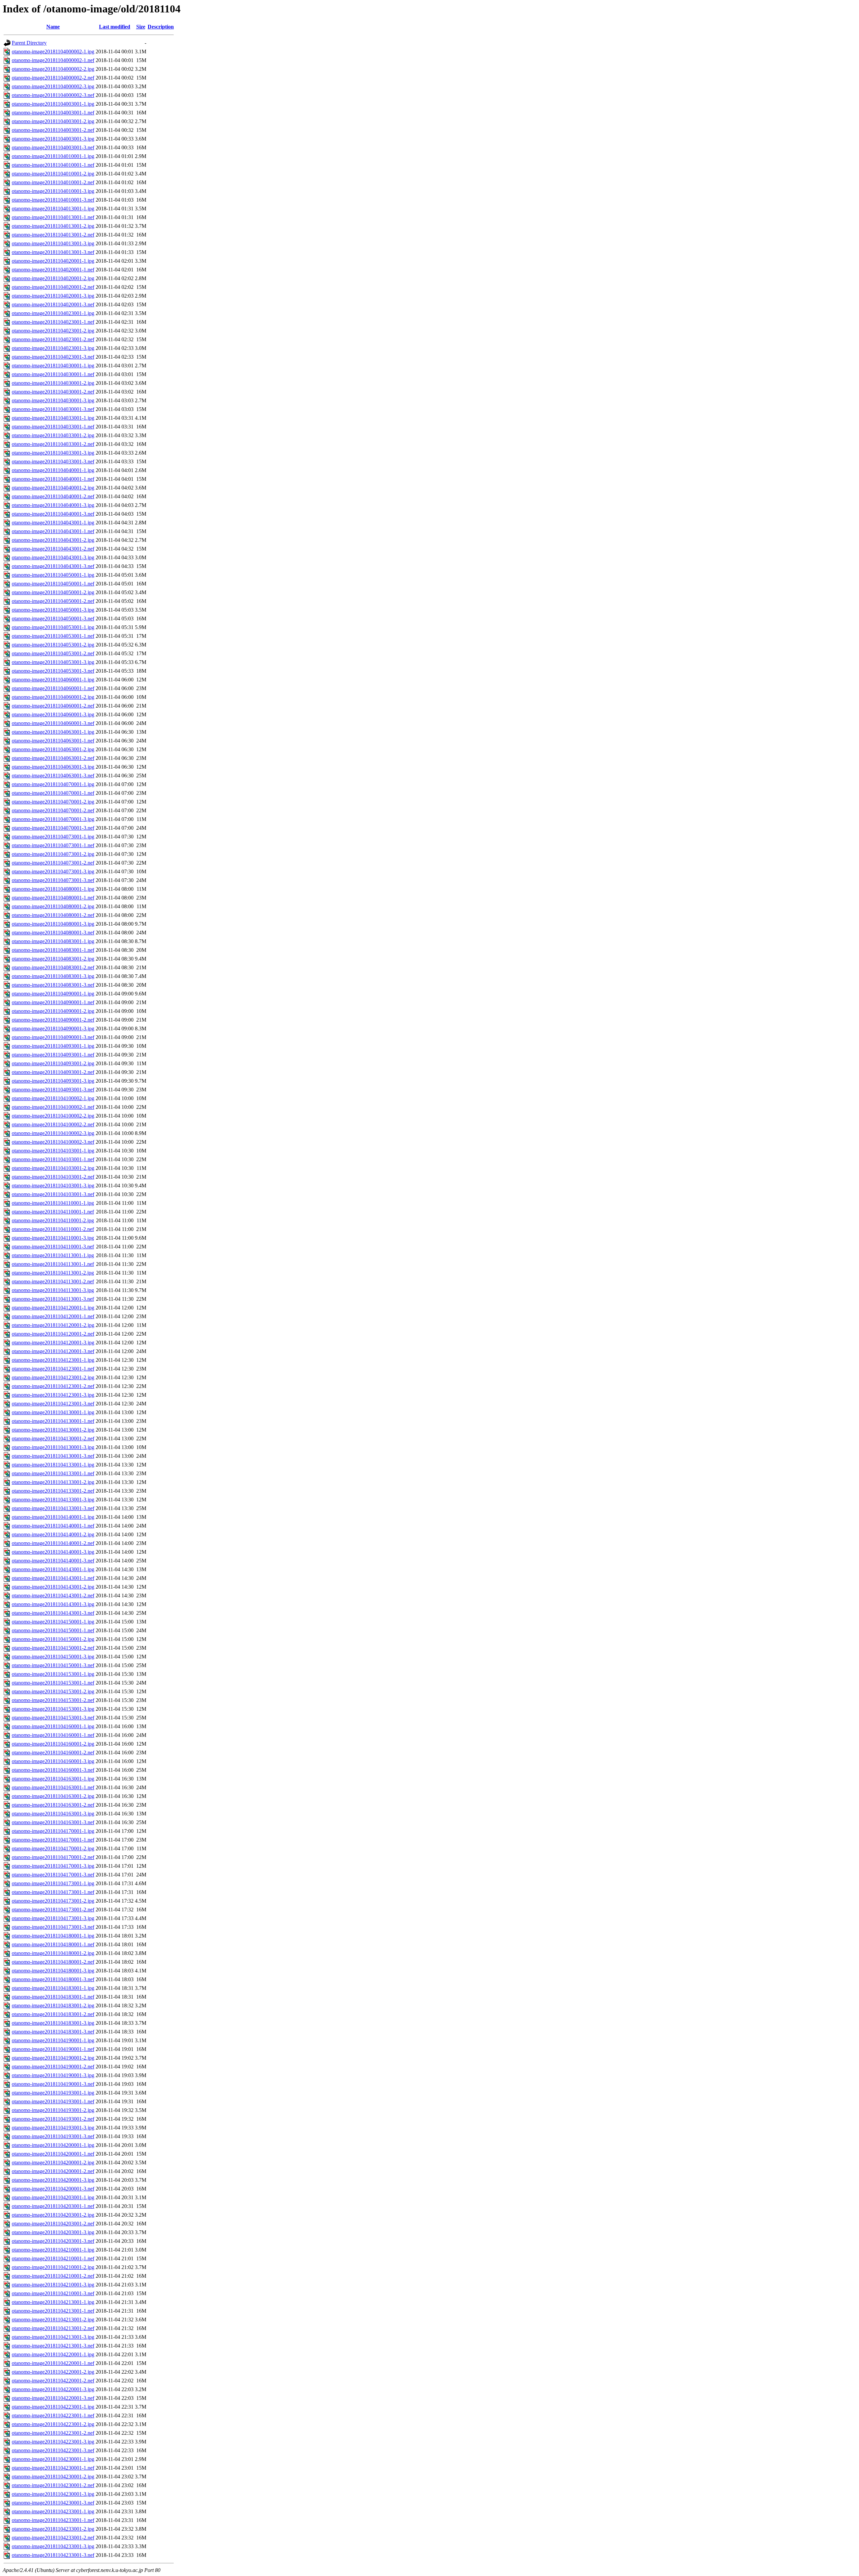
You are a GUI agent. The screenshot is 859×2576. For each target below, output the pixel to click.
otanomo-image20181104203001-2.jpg (53, 2215)
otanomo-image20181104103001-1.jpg (53, 1151)
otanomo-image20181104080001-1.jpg (53, 889)
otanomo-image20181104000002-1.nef (53, 60)
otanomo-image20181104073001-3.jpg (53, 871)
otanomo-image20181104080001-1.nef (53, 898)
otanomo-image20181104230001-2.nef (53, 2485)
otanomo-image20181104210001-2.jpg (53, 2267)
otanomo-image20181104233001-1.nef (53, 2520)
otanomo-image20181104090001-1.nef (53, 1002)
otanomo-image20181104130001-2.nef (53, 1438)
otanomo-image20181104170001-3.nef (53, 1875)
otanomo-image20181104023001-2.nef (53, 339)
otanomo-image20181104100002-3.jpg (53, 1133)
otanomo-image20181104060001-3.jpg (53, 714)
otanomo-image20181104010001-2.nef (53, 182)
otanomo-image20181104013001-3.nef (53, 252)
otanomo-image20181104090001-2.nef (53, 1020)
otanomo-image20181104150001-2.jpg (53, 1639)
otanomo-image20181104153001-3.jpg (53, 1709)
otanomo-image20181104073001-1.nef (53, 845)
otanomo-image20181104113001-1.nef (53, 1264)
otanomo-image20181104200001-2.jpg (53, 2162)
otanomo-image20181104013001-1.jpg (53, 209)
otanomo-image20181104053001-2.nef (53, 653)
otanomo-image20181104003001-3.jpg (53, 139)
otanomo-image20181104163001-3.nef (53, 1822)
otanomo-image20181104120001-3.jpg (53, 1343)
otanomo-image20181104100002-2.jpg (53, 1116)
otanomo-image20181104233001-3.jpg (53, 2546)
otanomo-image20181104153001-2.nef (53, 1700)
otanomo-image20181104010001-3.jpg (53, 191)
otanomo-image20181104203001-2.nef (53, 2224)
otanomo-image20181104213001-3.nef (53, 2346)
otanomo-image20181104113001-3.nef (53, 1299)
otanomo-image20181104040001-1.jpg (53, 470)
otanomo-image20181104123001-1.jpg (53, 1360)
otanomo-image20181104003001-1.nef (53, 113)
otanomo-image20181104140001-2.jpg (53, 1534)
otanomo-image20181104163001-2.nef (53, 1805)
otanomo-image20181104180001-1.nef (53, 1944)
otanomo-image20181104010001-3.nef (53, 200)
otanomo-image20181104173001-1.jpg (53, 1883)
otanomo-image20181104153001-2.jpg (53, 1691)
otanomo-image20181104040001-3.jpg (53, 505)
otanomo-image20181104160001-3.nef (53, 1770)
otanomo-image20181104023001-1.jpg (53, 313)
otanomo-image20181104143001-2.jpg (53, 1587)
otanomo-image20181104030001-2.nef (53, 392)
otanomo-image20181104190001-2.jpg (53, 2058)
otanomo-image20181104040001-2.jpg (53, 488)
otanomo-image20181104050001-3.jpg (53, 610)
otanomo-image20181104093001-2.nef (53, 1072)
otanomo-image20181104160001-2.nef (53, 1753)
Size (141, 27)
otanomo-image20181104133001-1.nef (53, 1473)
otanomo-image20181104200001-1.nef (53, 2154)
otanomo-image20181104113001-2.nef (53, 1281)
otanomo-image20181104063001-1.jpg (53, 732)
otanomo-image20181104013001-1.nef (53, 217)
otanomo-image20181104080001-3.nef (53, 933)
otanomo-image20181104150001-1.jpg (53, 1622)
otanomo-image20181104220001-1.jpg (53, 2354)
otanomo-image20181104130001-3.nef (53, 1456)
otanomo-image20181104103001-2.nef (53, 1177)
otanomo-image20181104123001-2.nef (53, 1386)
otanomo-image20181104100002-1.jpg (53, 1098)
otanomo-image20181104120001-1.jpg (53, 1308)
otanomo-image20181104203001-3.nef (53, 2241)
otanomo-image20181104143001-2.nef (53, 1595)
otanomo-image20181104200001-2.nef (53, 2171)
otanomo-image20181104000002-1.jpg (53, 51)
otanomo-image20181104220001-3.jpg (53, 2389)
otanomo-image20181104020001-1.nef (53, 270)
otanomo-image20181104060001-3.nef (53, 723)
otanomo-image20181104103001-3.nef (53, 1194)
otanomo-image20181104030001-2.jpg (53, 383)
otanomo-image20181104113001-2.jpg (53, 1273)
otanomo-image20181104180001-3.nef (53, 1979)
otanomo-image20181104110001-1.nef (53, 1212)
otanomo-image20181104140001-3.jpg (53, 1552)
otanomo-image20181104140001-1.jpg (53, 1517)
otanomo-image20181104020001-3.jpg (53, 296)
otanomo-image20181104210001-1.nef (53, 2258)
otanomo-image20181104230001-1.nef (53, 2468)
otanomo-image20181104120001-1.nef (53, 1316)
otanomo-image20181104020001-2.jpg (53, 278)
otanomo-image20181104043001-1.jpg (53, 523)
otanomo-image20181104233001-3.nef (53, 2555)
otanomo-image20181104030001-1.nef (53, 374)
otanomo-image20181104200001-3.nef (53, 2189)
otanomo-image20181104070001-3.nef (53, 828)
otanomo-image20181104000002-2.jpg (53, 69)
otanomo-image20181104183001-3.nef (53, 2032)
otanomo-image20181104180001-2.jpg (53, 1953)
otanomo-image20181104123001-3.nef (53, 1404)
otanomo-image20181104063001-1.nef (53, 741)
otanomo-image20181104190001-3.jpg (53, 2075)
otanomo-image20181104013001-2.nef (53, 235)
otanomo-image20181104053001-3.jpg (53, 662)
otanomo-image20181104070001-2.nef (53, 810)
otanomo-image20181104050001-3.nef (53, 619)
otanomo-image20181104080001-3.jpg (53, 924)
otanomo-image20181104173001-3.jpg (53, 1918)
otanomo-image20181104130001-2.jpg (53, 1430)
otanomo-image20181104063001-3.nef (53, 776)
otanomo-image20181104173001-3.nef (53, 1927)
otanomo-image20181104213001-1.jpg (53, 2302)
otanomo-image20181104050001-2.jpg (53, 592)
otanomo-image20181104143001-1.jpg (53, 1569)
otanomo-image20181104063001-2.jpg (53, 749)
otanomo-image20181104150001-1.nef (53, 1630)
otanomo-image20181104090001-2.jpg (53, 1011)
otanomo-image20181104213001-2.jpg (53, 2320)
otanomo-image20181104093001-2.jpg (53, 1063)
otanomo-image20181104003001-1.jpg (53, 104)
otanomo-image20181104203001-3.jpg (53, 2232)
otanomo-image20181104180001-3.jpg (53, 1971)
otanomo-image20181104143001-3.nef (53, 1613)
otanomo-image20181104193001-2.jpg (53, 2110)
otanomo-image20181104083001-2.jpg (53, 959)
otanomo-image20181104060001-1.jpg (53, 680)
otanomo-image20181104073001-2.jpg (53, 854)
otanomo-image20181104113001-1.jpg (53, 1255)
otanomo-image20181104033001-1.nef (53, 427)
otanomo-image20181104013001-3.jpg (53, 243)
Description (161, 27)
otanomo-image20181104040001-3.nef (53, 514)
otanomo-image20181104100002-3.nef (53, 1142)
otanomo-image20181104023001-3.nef (53, 357)
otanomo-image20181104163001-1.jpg (53, 1779)
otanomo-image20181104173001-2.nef (53, 1910)
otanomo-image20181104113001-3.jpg (53, 1290)
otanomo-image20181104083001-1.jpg (53, 941)
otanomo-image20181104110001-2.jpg (53, 1220)
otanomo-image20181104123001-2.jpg (53, 1377)
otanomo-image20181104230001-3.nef (53, 2503)
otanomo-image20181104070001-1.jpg (53, 784)
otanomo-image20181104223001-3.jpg (53, 2442)
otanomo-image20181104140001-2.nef (53, 1543)
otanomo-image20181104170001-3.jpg (53, 1866)
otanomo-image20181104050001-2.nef (53, 601)
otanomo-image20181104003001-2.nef (53, 130)
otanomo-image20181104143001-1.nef (53, 1578)
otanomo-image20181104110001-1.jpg (53, 1203)
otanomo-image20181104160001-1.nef (53, 1735)
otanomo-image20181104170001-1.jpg (53, 1831)
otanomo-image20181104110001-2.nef (53, 1229)
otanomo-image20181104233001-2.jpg (53, 2529)
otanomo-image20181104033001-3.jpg (53, 453)
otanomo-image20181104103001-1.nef (53, 1159)
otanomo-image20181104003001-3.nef (53, 147)
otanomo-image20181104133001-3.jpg (53, 1500)
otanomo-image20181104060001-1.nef (53, 688)
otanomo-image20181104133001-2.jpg (53, 1482)
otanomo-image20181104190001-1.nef (53, 2049)
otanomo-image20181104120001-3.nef (53, 1351)
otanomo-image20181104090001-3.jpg (53, 1028)
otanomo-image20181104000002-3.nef (53, 95)
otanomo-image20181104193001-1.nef (53, 2101)
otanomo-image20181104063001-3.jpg (53, 767)
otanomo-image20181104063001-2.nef (53, 758)
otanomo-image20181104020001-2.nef (53, 287)
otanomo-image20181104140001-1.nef (53, 1526)
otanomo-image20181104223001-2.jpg (53, 2424)
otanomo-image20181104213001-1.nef (53, 2311)
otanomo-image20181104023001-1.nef (53, 322)
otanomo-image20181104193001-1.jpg (53, 2093)
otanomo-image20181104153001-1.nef (53, 1683)
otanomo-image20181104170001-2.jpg (53, 1848)
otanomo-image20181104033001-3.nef (53, 461)
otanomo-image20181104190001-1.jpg (53, 2040)
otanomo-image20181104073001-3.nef (53, 880)
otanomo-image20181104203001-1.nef (53, 2206)
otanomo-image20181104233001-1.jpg (53, 2511)
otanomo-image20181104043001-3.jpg (53, 557)
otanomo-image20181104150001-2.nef (53, 1648)
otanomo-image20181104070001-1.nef (53, 793)
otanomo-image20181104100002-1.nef (53, 1107)
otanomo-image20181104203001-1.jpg (53, 2197)
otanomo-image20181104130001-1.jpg (53, 1412)
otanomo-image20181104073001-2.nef (53, 863)
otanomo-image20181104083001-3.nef (53, 985)
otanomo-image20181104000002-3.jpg (53, 86)
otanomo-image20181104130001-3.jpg (53, 1447)
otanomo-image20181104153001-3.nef (53, 1718)
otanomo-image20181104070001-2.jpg (53, 802)
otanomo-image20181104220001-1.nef (53, 2363)
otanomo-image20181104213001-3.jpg (53, 2337)
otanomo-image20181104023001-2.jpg (53, 331)
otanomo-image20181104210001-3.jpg (53, 2285)
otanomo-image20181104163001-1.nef (53, 1787)
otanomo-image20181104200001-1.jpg (53, 2145)
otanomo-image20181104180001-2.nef (53, 1962)
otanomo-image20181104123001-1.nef (53, 1369)
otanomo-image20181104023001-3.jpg (53, 348)
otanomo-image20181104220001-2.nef (53, 2381)
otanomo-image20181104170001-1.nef (53, 1840)
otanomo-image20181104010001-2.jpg (53, 174)
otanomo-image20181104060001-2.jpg (53, 697)
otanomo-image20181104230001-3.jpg (53, 2494)
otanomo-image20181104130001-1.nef (53, 1421)
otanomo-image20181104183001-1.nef (53, 1997)
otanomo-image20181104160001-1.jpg (53, 1726)
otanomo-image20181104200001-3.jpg (53, 2180)
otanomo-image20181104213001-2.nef (53, 2328)
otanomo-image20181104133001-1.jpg (53, 1465)
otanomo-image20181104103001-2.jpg (53, 1168)
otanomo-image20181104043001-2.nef (53, 549)
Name (53, 27)
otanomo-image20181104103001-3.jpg (53, 1186)
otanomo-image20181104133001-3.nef (53, 1508)
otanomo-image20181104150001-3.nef (53, 1665)
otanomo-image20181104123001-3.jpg (53, 1395)
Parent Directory (29, 43)
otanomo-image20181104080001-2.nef (53, 915)
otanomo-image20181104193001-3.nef (53, 2136)
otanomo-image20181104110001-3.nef (53, 1247)
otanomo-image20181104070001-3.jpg (53, 819)
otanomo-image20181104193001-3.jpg (53, 2128)
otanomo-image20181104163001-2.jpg (53, 1796)
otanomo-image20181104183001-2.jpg (53, 2005)
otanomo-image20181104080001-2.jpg (53, 906)
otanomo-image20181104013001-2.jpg (53, 226)
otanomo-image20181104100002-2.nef (53, 1124)
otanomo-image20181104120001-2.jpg (53, 1325)
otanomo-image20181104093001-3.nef (53, 1090)
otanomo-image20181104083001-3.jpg (53, 976)
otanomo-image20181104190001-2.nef (53, 2067)
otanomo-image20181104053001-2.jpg (53, 645)
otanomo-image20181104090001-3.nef (53, 1037)
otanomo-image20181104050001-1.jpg (53, 575)
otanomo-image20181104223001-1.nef (53, 2415)
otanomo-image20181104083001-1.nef (53, 950)
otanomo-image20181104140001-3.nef (53, 1561)
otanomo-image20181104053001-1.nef (53, 636)
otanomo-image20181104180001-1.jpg (53, 1936)
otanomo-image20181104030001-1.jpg (53, 366)
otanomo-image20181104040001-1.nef (53, 479)
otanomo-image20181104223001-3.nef (53, 2450)
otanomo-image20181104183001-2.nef (53, 2014)
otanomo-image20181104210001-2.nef (53, 2276)
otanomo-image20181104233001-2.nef (53, 2538)
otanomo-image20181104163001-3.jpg (53, 1814)
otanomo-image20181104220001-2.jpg (53, 2372)
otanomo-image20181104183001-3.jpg (53, 2023)
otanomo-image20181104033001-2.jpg (53, 435)
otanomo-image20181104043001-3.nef (53, 566)
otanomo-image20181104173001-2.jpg (53, 1901)
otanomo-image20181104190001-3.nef (53, 2084)
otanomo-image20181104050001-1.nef (53, 584)
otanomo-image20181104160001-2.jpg (53, 1744)
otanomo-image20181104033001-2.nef (53, 444)
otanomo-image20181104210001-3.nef (53, 2293)
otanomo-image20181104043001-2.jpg (53, 540)
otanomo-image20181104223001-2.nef (53, 2433)
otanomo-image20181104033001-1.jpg (53, 418)
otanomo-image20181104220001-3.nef (53, 2398)
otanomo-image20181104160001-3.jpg (53, 1761)
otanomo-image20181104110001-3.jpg (53, 1238)
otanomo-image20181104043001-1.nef (53, 531)
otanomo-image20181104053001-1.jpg (53, 627)
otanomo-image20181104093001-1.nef (53, 1055)
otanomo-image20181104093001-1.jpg (53, 1046)
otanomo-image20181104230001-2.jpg (53, 2477)
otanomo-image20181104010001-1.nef (53, 165)
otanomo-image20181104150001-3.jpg (53, 1657)
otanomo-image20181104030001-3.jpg (53, 400)
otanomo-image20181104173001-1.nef (53, 1892)
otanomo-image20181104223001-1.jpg (53, 2407)
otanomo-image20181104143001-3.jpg (53, 1604)
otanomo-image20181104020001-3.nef (53, 304)
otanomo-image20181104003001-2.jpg (53, 121)
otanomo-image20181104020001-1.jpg (53, 261)
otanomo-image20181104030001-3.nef (53, 409)
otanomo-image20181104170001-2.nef (53, 1857)
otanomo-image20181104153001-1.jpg (53, 1674)
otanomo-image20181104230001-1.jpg (53, 2459)
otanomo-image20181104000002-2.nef (53, 78)
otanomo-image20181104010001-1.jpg (53, 156)
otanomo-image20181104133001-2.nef (53, 1491)
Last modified (115, 27)
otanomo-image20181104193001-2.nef (53, 2119)
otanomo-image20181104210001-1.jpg (53, 2250)
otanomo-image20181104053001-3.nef (53, 671)
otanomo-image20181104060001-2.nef (53, 706)
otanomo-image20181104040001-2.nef (53, 496)
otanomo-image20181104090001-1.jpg (53, 994)
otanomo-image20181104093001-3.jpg (53, 1081)
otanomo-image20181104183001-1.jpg (53, 1988)
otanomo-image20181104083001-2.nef (53, 967)
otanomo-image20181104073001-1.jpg (53, 837)
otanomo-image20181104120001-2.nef (53, 1334)
